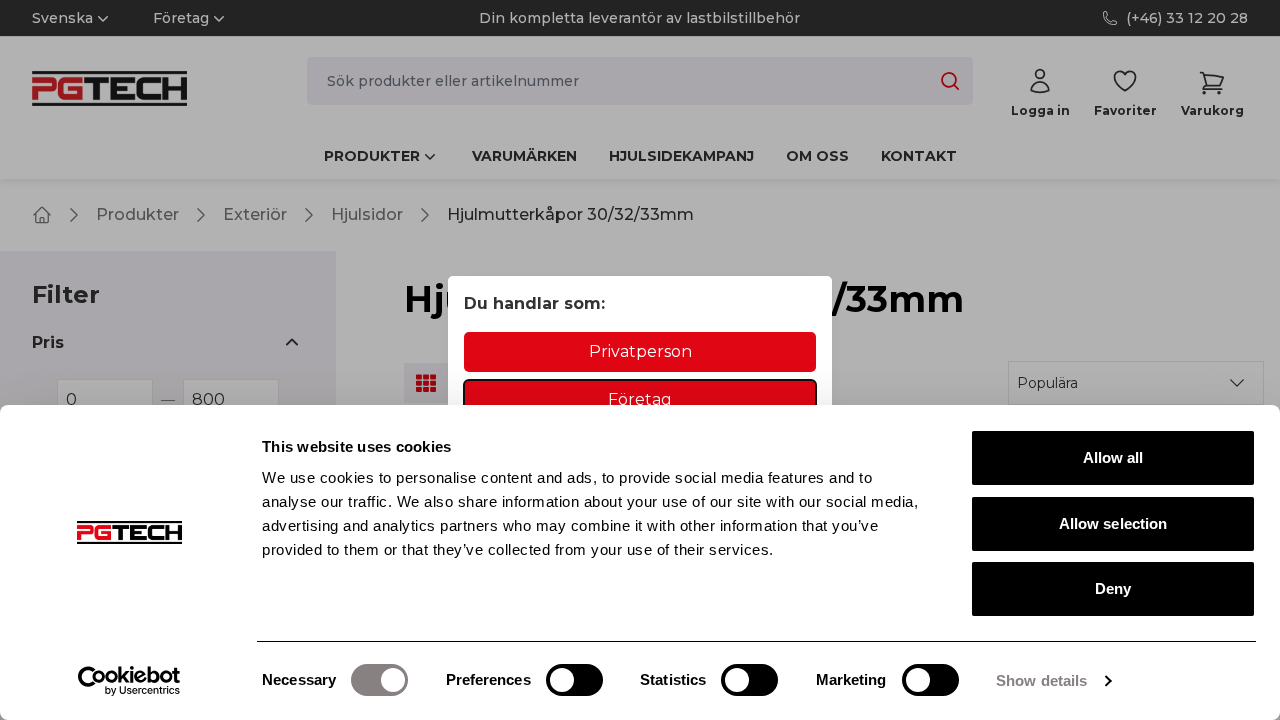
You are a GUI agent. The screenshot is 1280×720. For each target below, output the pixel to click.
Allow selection (1113, 523)
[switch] (574, 680)
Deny (1113, 588)
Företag (640, 399)
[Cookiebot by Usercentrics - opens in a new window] (129, 681)
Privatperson (640, 351)
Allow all (1113, 457)
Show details (1041, 680)
